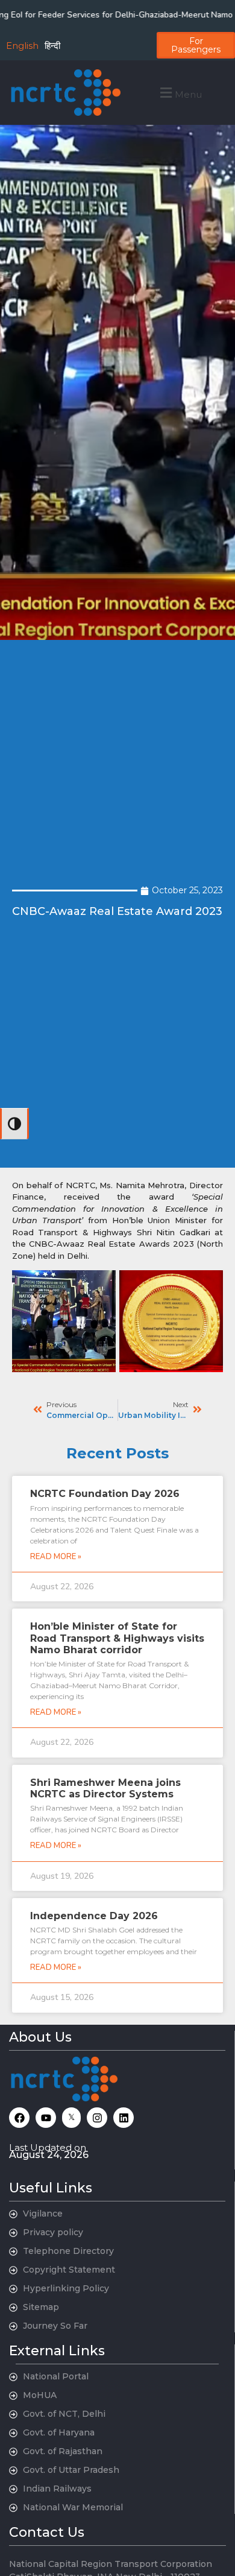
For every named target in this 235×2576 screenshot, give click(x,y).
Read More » (56, 1557)
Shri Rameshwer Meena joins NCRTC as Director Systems (105, 1788)
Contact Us (47, 2532)
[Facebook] (19, 2118)
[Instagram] (97, 2118)
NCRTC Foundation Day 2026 (105, 1494)
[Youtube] (46, 2118)
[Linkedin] (124, 2118)
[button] (179, 93)
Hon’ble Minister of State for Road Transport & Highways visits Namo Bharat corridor (117, 1638)
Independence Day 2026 (94, 1916)
